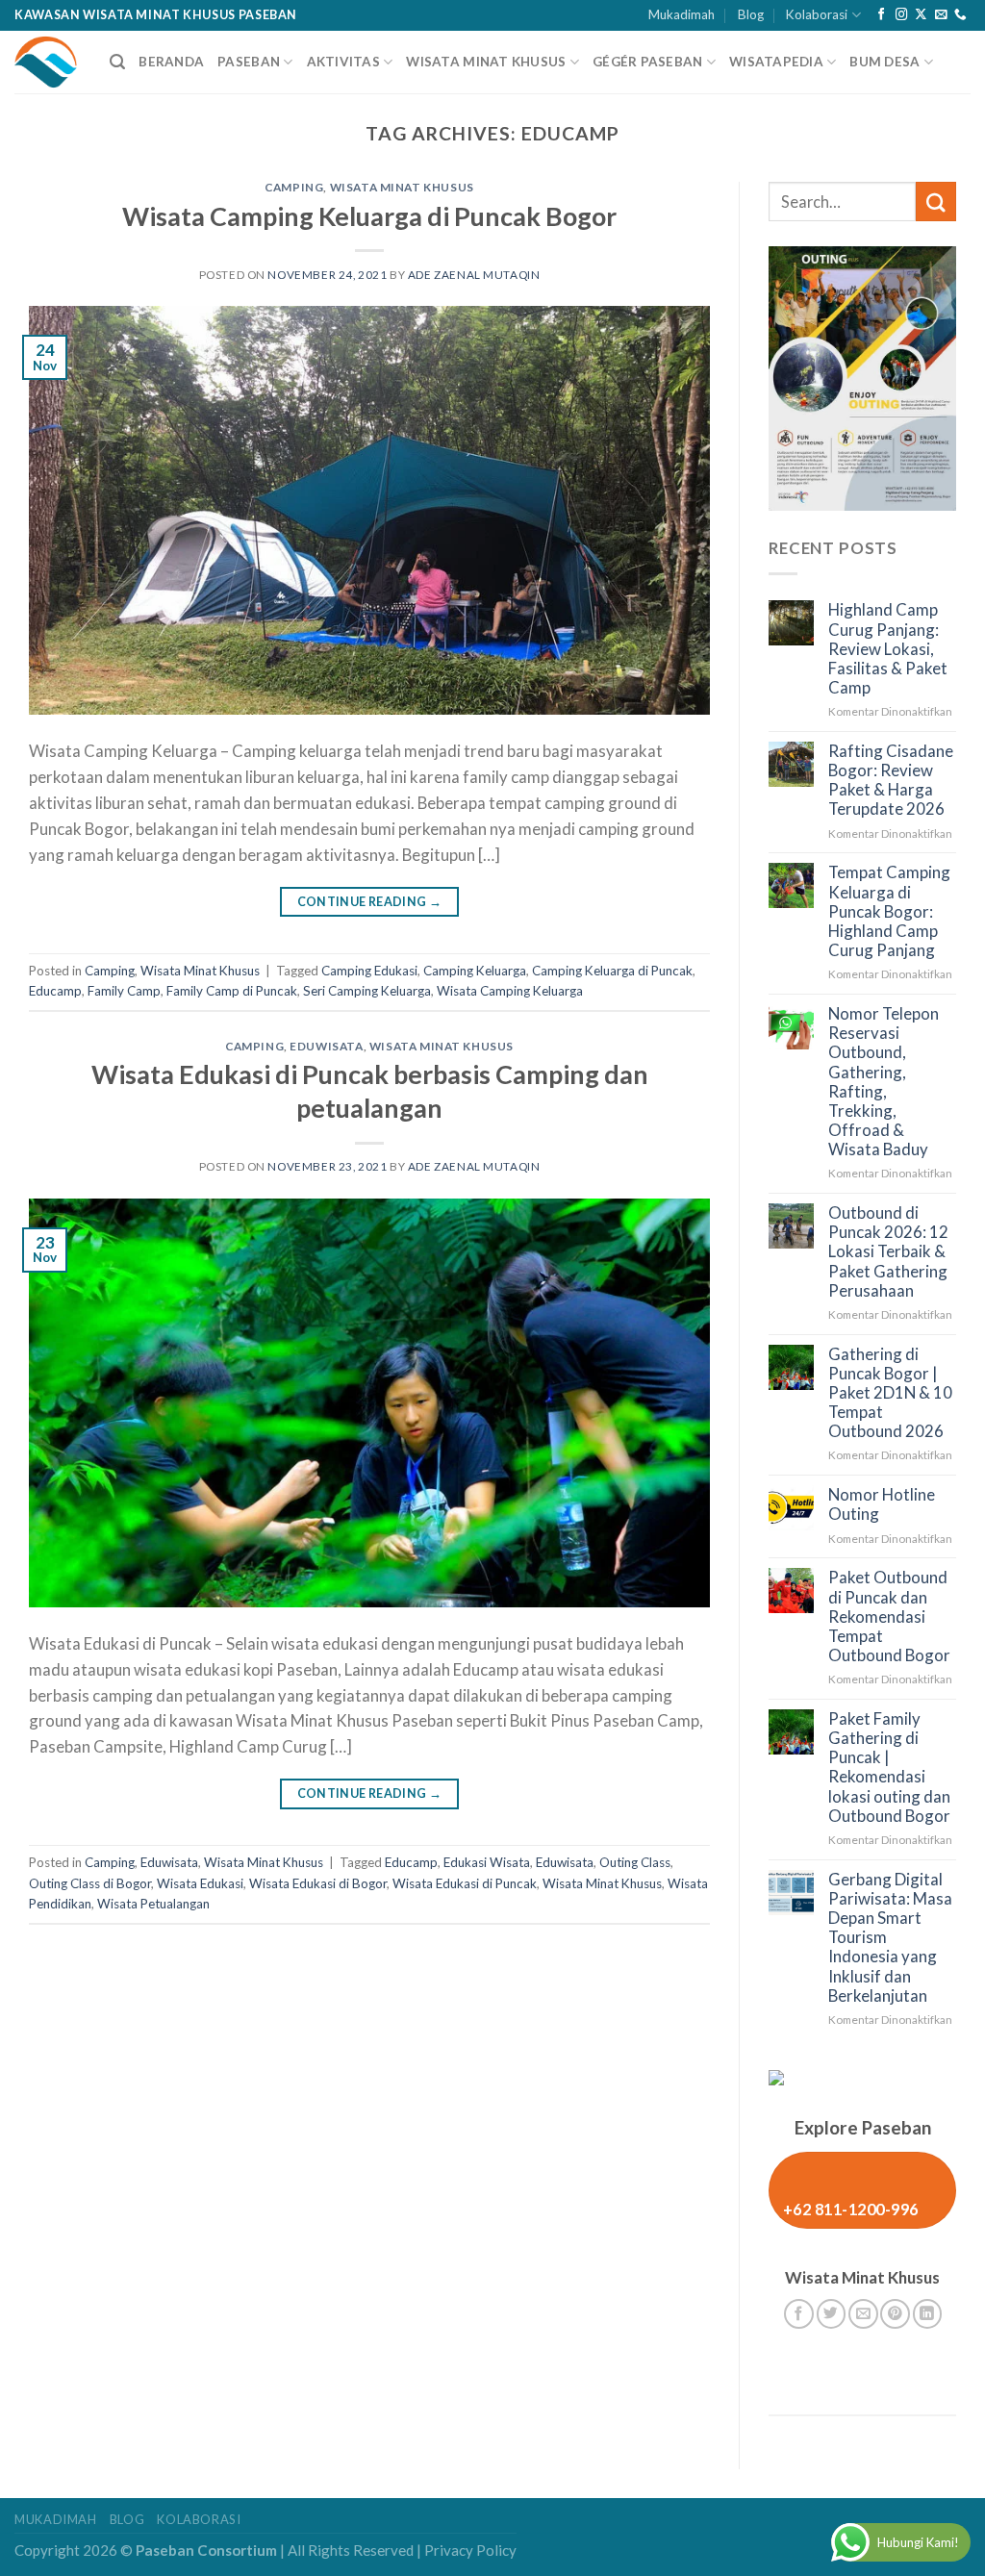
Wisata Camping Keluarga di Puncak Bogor (369, 216)
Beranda (171, 62)
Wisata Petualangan (153, 1904)
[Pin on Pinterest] (895, 2314)
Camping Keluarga (475, 971)
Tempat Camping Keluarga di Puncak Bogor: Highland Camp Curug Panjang (889, 911)
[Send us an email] (941, 15)
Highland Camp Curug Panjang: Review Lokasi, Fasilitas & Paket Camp (888, 649)
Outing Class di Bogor (90, 1883)
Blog (751, 14)
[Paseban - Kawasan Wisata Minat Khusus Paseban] (48, 62)
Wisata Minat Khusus (486, 62)
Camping (294, 187)
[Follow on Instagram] (902, 15)
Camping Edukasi (369, 971)
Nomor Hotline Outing (882, 1504)
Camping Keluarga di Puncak (612, 971)
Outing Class (635, 1862)
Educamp (55, 991)
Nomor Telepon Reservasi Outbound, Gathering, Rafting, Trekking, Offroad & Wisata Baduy (884, 1082)
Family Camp (124, 991)
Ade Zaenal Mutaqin (474, 275)
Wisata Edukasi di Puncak (465, 1883)
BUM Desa (884, 62)
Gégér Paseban (648, 62)
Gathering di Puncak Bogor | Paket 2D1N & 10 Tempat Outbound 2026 (890, 1393)
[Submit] (936, 202)
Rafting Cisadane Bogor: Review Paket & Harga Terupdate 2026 (891, 780)
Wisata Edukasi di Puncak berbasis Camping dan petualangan (370, 1091)
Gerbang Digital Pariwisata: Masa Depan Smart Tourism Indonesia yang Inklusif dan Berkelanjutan (890, 1938)
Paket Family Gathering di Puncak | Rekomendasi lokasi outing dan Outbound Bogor (889, 1768)
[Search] (117, 62)
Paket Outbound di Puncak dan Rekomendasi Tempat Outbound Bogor (889, 1616)
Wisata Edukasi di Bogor (318, 1883)
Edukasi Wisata (487, 1862)
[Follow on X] (921, 15)
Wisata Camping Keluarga (510, 991)
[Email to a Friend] (863, 2314)
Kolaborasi (817, 14)
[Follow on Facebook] (882, 15)
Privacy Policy (470, 2550)
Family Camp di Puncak (232, 991)
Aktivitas (343, 62)
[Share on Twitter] (832, 2314)
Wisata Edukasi (200, 1883)
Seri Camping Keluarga (367, 991)
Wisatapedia (776, 62)
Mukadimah (682, 14)
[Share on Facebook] (799, 2314)
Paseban (249, 62)
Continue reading (370, 902)
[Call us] (960, 15)
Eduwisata (326, 1046)
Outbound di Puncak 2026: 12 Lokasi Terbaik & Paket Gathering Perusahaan (888, 1252)
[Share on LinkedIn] (928, 2314)
